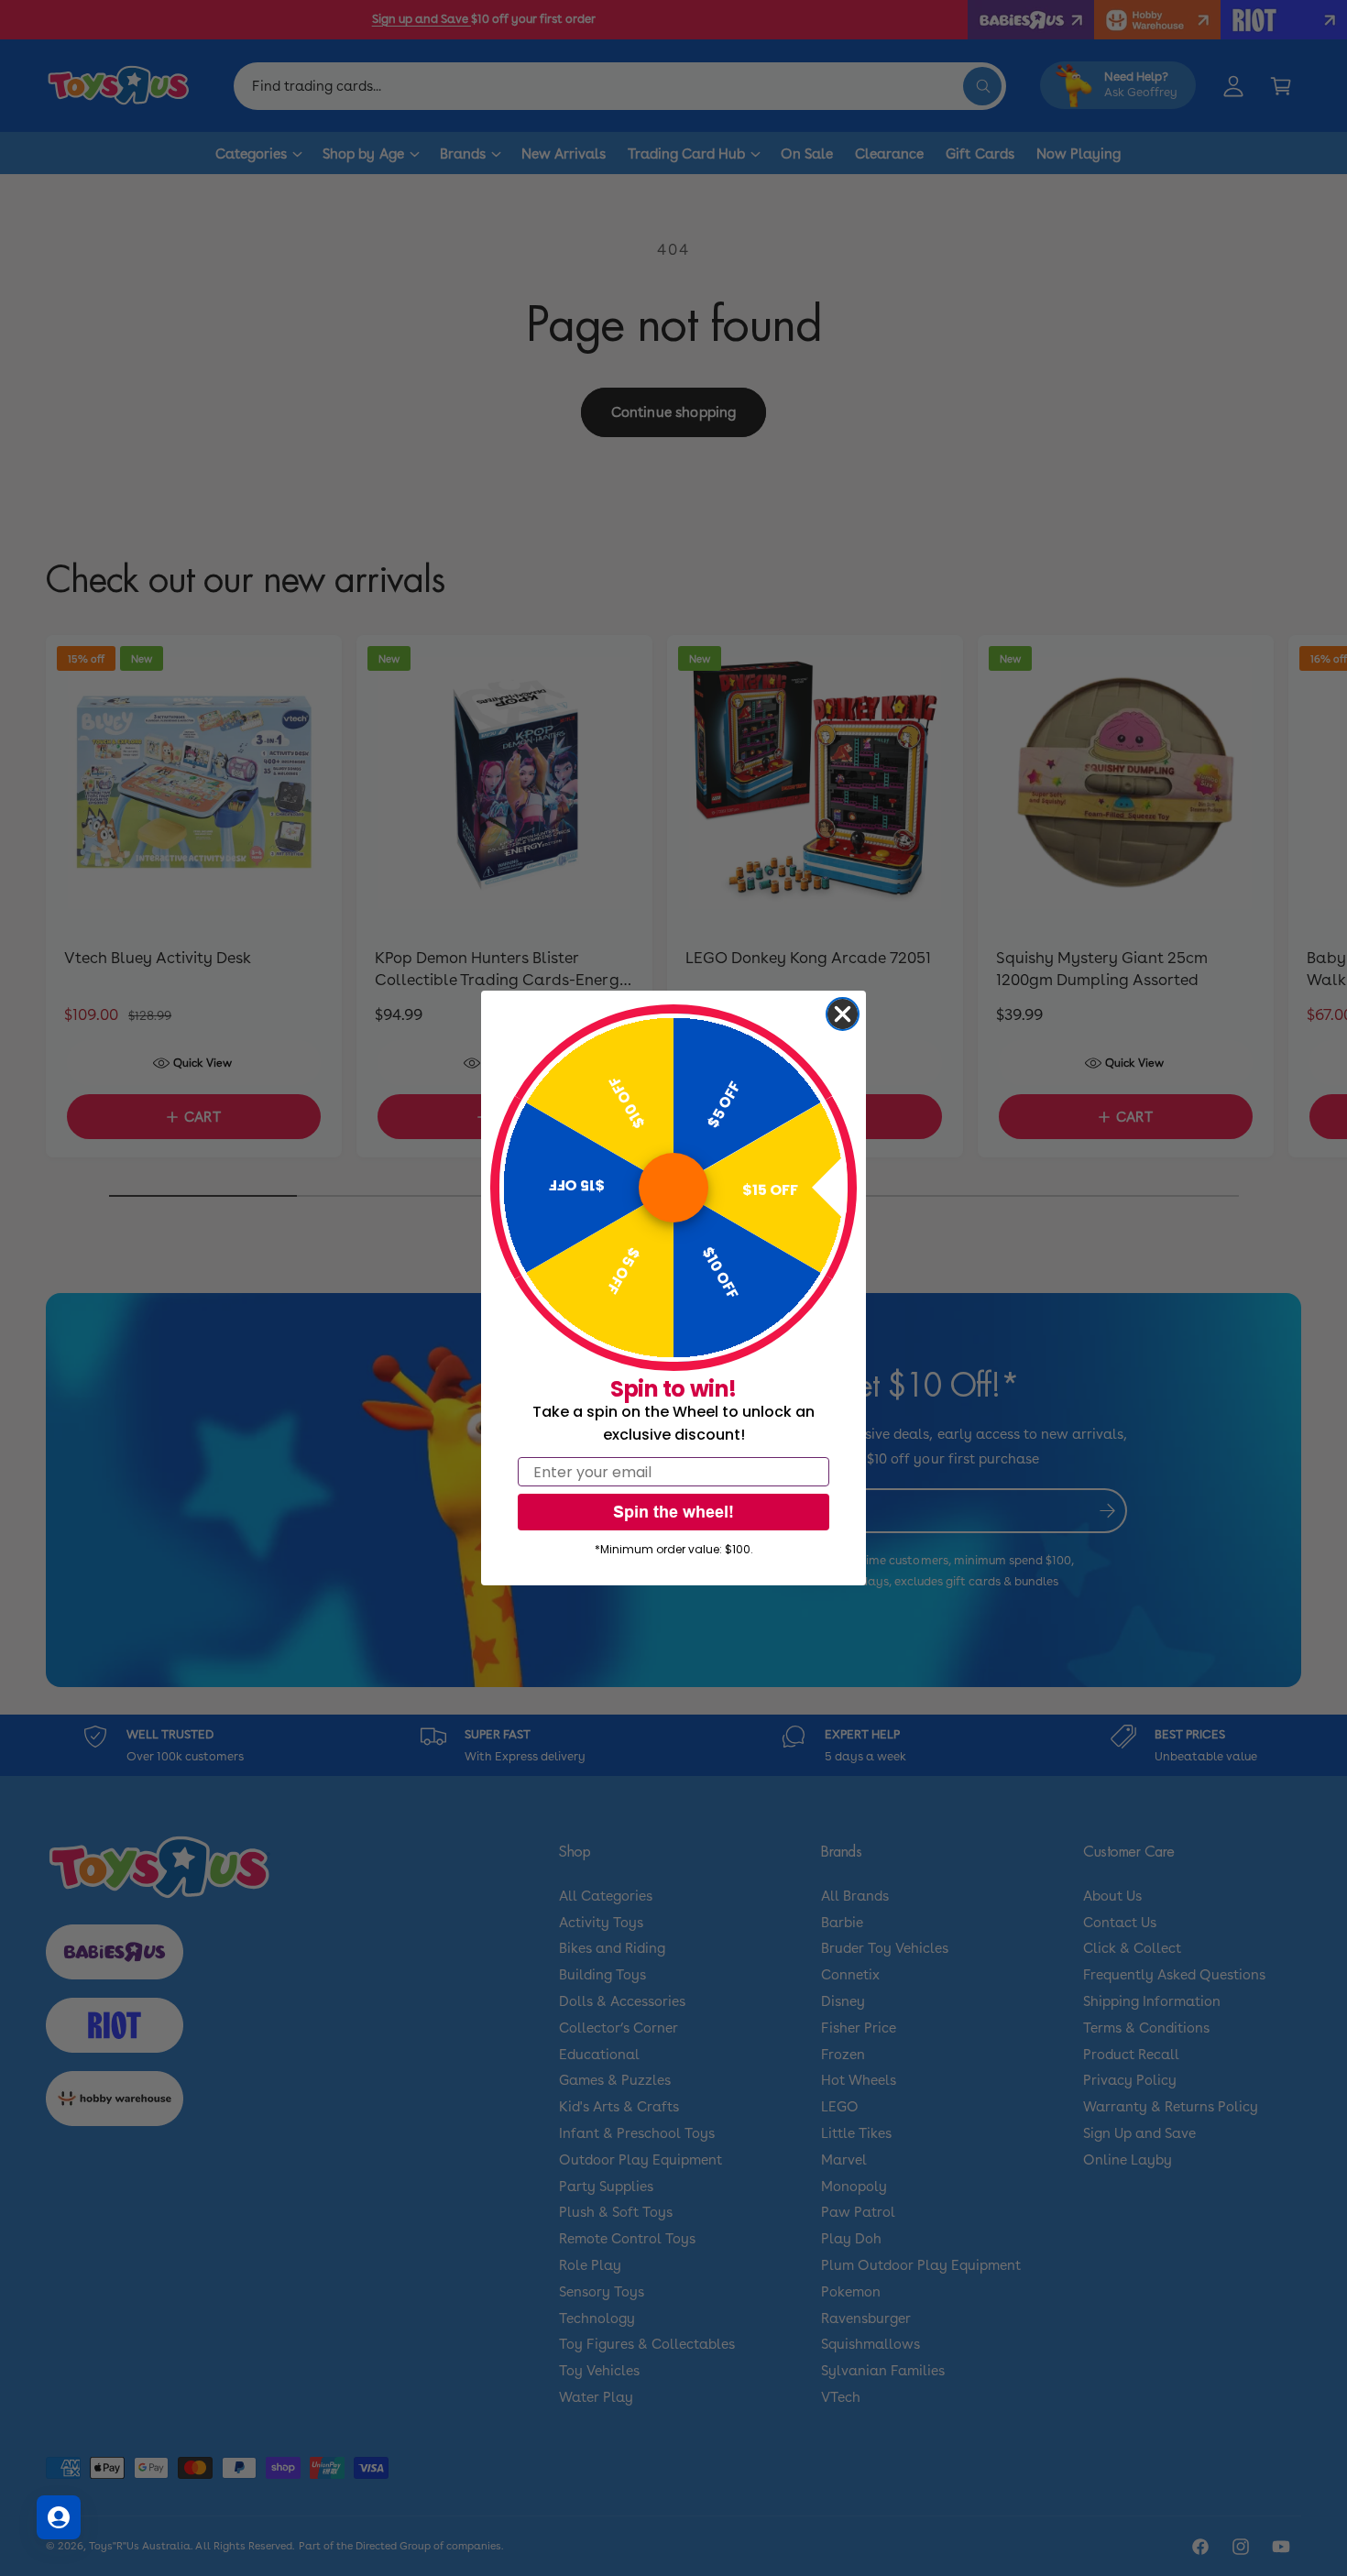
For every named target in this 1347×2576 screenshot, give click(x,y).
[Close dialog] (843, 1014)
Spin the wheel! (673, 1512)
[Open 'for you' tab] (59, 2517)
